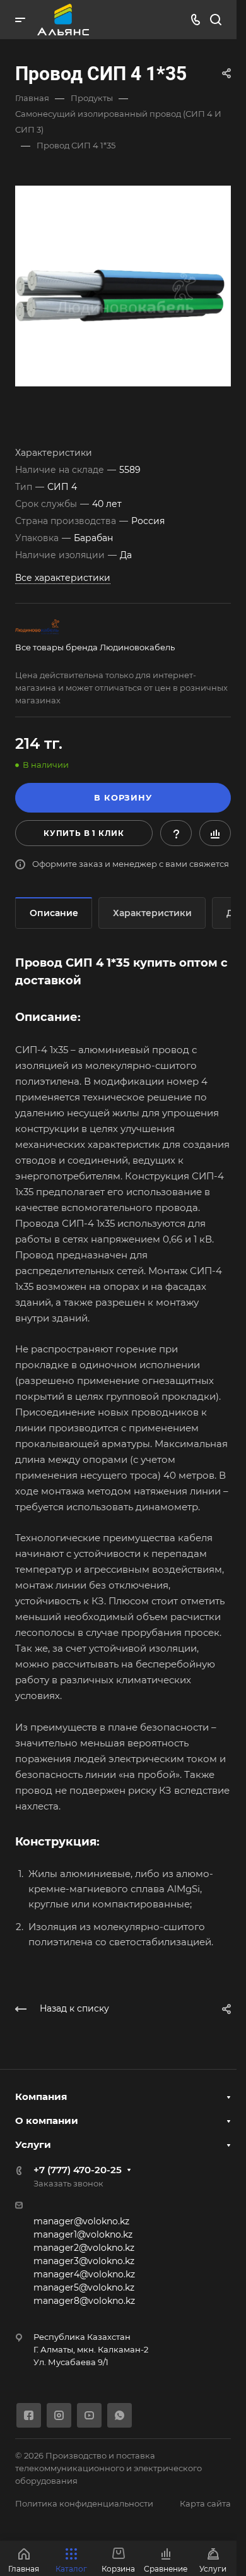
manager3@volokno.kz (84, 2261)
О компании (47, 2120)
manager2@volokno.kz (84, 2248)
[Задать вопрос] (176, 833)
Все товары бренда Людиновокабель (95, 647)
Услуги (33, 2144)
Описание (54, 913)
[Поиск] (215, 20)
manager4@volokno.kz (84, 2274)
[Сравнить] (215, 833)
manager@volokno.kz (81, 2221)
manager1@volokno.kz (83, 2234)
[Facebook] (29, 2415)
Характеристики (152, 913)
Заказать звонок (68, 2183)
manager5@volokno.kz (84, 2287)
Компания (41, 2096)
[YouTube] (89, 2415)
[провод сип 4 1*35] (123, 286)
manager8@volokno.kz (84, 2301)
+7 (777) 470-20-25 (78, 2170)
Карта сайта (205, 2503)
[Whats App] (120, 2415)
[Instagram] (59, 2415)
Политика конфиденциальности (84, 2503)
